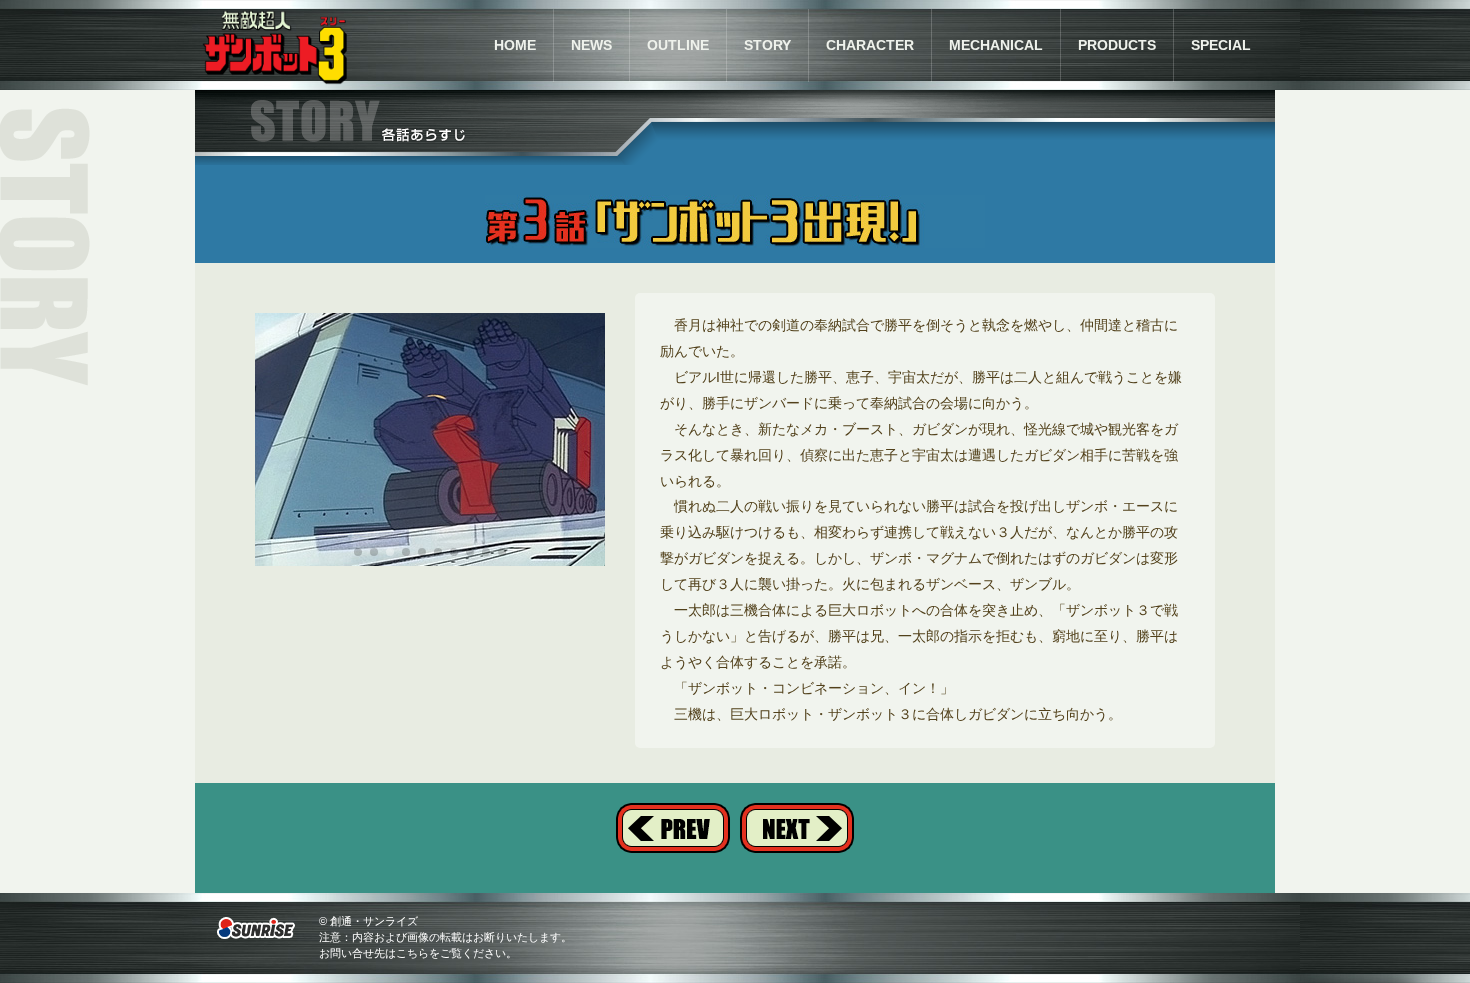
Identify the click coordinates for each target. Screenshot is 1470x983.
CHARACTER (870, 45)
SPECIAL (1221, 45)
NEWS (591, 45)
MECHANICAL (996, 45)
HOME (515, 45)
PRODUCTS (1117, 45)
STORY (767, 45)
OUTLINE (678, 45)
